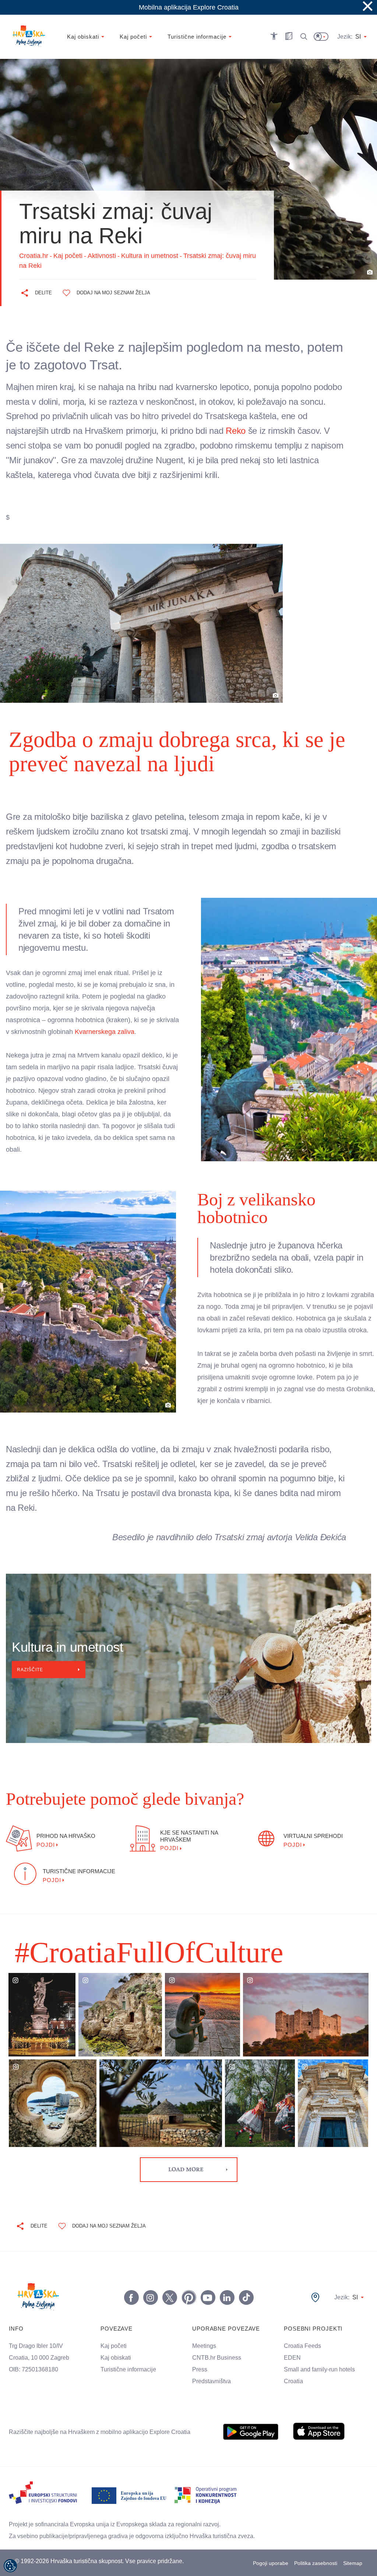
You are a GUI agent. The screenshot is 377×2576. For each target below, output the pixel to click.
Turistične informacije (130, 2364)
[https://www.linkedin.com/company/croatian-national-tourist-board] (226, 2292)
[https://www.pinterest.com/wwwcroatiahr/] (188, 2292)
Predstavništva (212, 2375)
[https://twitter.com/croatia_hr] (169, 2292)
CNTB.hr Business (216, 2352)
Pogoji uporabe (270, 2560)
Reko (251, 430)
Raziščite (31, 1664)
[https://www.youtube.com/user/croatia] (207, 2292)
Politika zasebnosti (316, 2560)
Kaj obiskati (117, 2352)
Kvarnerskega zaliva (133, 1032)
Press (199, 2364)
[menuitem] (251, 2426)
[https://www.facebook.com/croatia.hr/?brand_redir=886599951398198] (131, 2292)
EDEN (292, 2352)
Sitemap (353, 2560)
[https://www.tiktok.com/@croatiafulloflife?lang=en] (246, 2292)
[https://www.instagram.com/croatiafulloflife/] (150, 2292)
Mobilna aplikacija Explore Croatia (189, 7)
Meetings (205, 2340)
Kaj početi (114, 2340)
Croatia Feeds (302, 2340)
